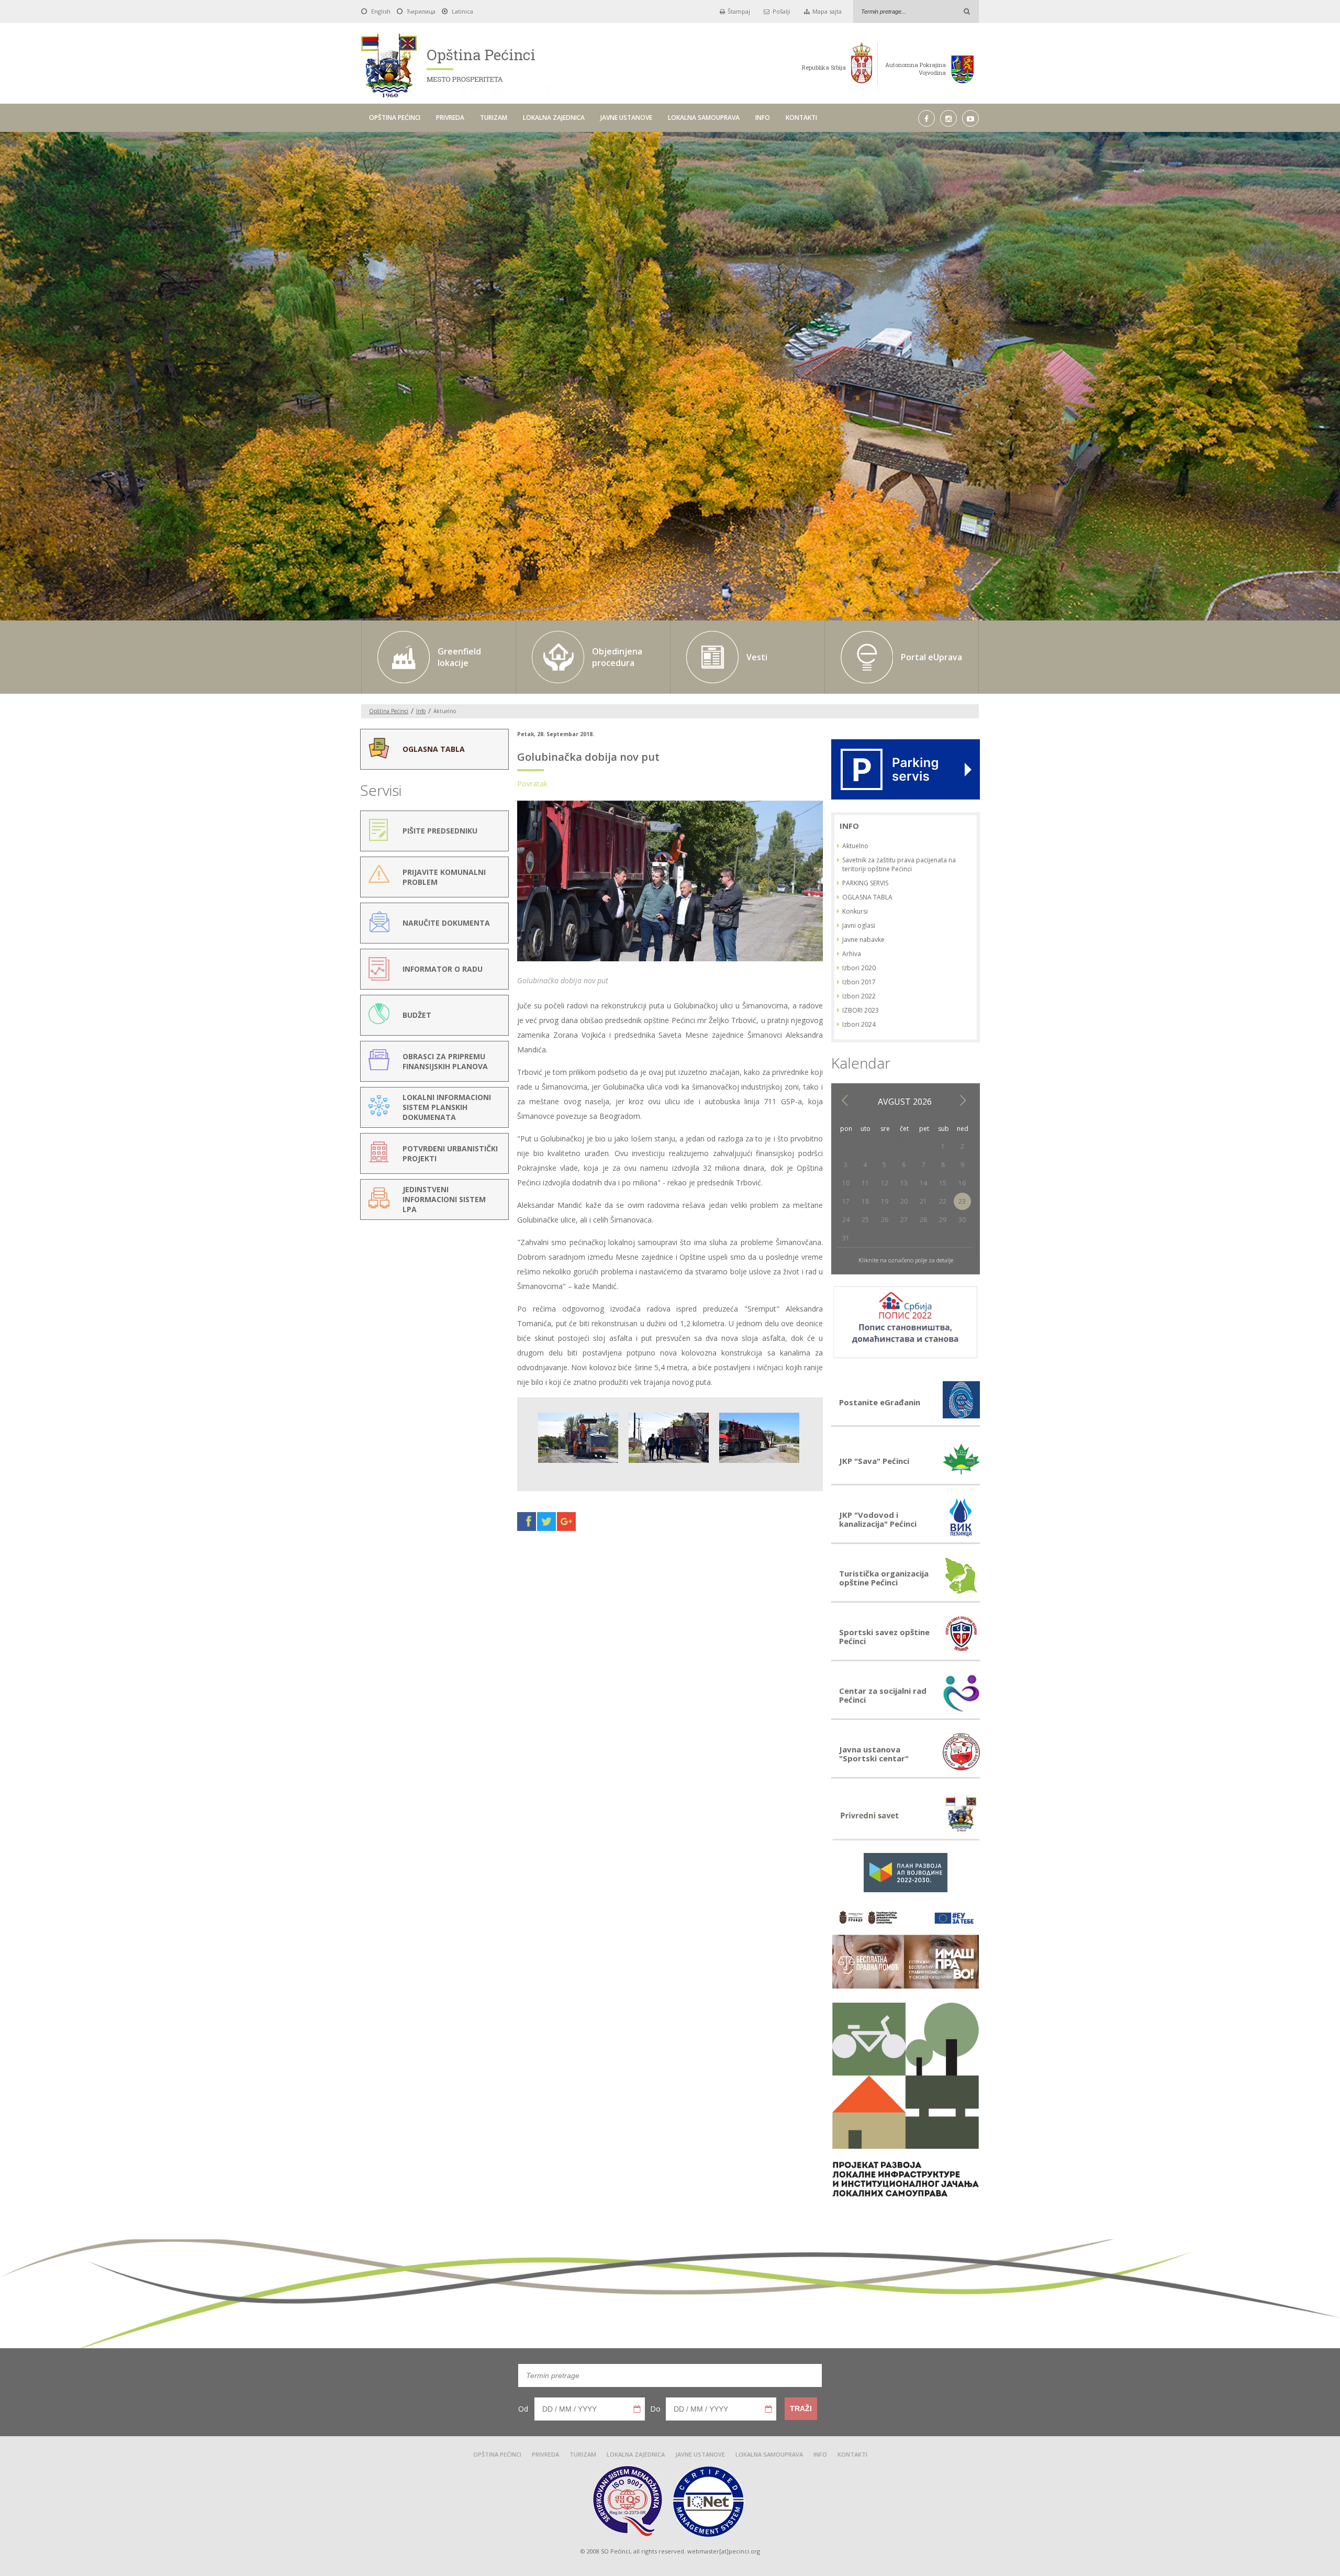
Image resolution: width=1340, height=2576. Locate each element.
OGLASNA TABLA (867, 897)
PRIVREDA (450, 118)
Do (655, 2409)
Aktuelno (855, 846)
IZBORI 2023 (861, 1010)
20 (904, 1201)
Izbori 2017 (859, 982)
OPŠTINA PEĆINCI (395, 118)
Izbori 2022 (859, 996)
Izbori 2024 (859, 1024)
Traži (801, 2408)
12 (885, 1183)
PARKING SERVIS (865, 883)
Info (421, 711)
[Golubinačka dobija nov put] (670, 961)
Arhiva (852, 954)
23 (962, 1201)
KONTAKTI (801, 118)
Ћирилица (421, 11)
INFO (763, 118)
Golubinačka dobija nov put (588, 757)
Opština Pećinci (389, 711)
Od (523, 2409)
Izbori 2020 (859, 968)
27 (904, 1220)
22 (943, 1201)
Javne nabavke (863, 940)
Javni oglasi (859, 925)
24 (846, 1220)
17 (846, 1201)
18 (865, 1201)
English (381, 11)
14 (923, 1183)
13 (904, 1183)
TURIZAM (494, 118)
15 (943, 1183)
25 (865, 1220)
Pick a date (637, 2409)
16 (962, 1183)
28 (923, 1220)
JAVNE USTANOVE (626, 118)
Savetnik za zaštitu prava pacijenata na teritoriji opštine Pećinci (899, 864)
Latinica (462, 11)
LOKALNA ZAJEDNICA (554, 118)
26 (885, 1220)
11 (865, 1183)
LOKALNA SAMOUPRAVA (704, 118)
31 (846, 1238)
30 (962, 1220)
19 (885, 1201)
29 (943, 1220)
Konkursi (855, 911)
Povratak (532, 784)
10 (846, 1183)
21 (923, 1201)
